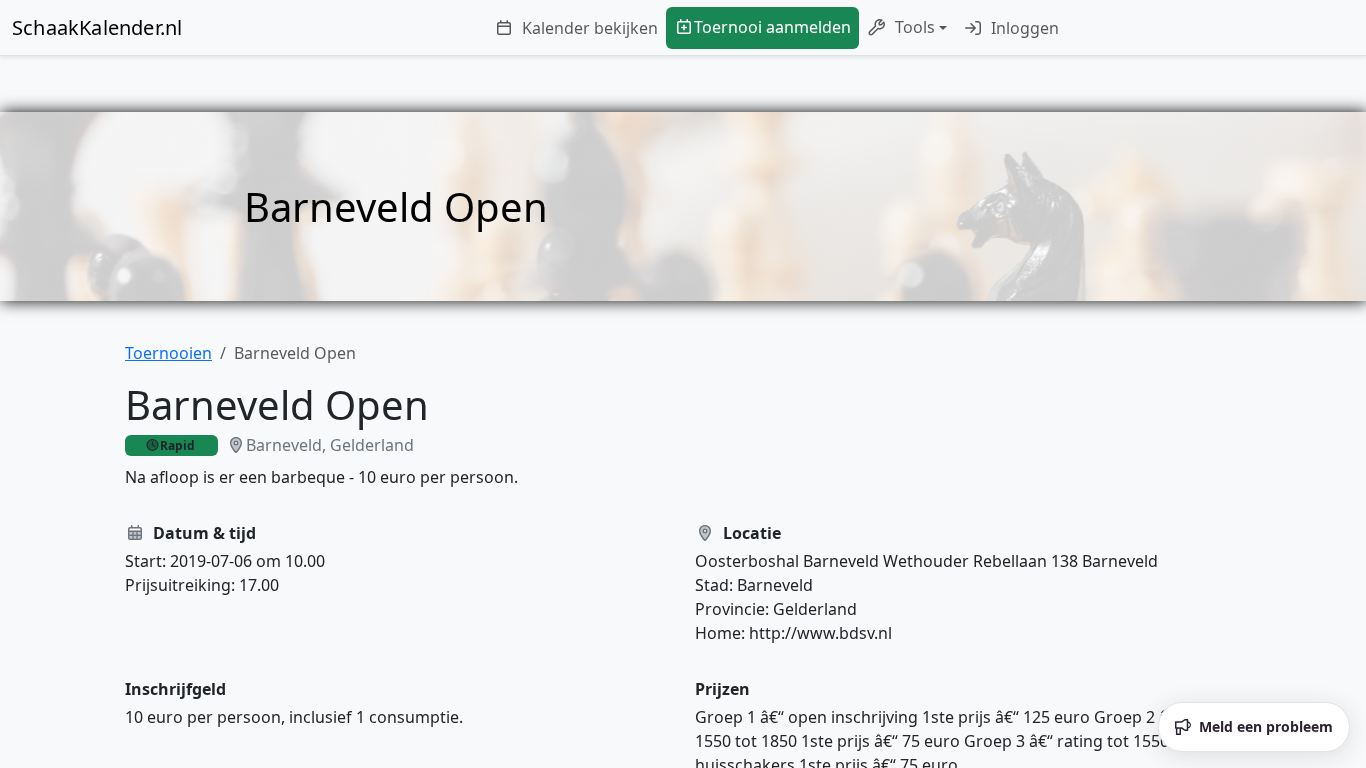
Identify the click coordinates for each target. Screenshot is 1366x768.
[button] (907, 28)
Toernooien (168, 353)
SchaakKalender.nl (97, 27)
